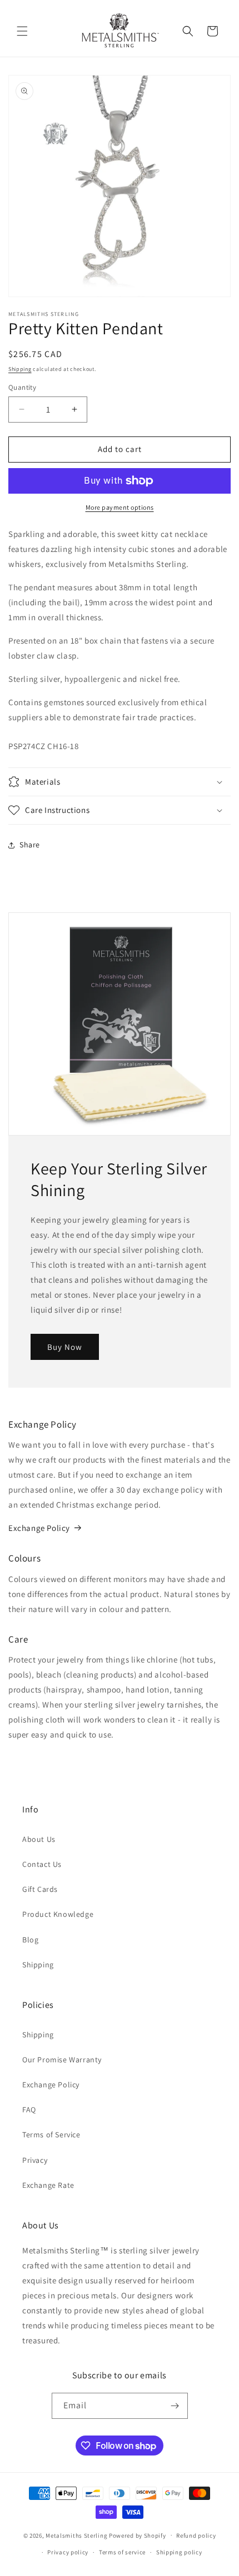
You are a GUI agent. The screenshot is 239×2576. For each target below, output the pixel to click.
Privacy (35, 2160)
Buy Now (65, 1346)
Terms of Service (51, 2135)
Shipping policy (179, 2552)
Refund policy (196, 2535)
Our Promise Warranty (62, 2060)
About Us (39, 1839)
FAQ (29, 2110)
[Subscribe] (175, 2406)
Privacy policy (68, 2552)
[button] (22, 31)
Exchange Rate (48, 2185)
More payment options (120, 507)
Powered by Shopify (138, 2535)
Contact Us (42, 1864)
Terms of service (122, 2552)
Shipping (20, 369)
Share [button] (30, 845)
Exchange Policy (39, 1528)
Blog (30, 1940)
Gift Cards (40, 1889)
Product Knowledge (58, 1914)
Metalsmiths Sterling (76, 2535)
